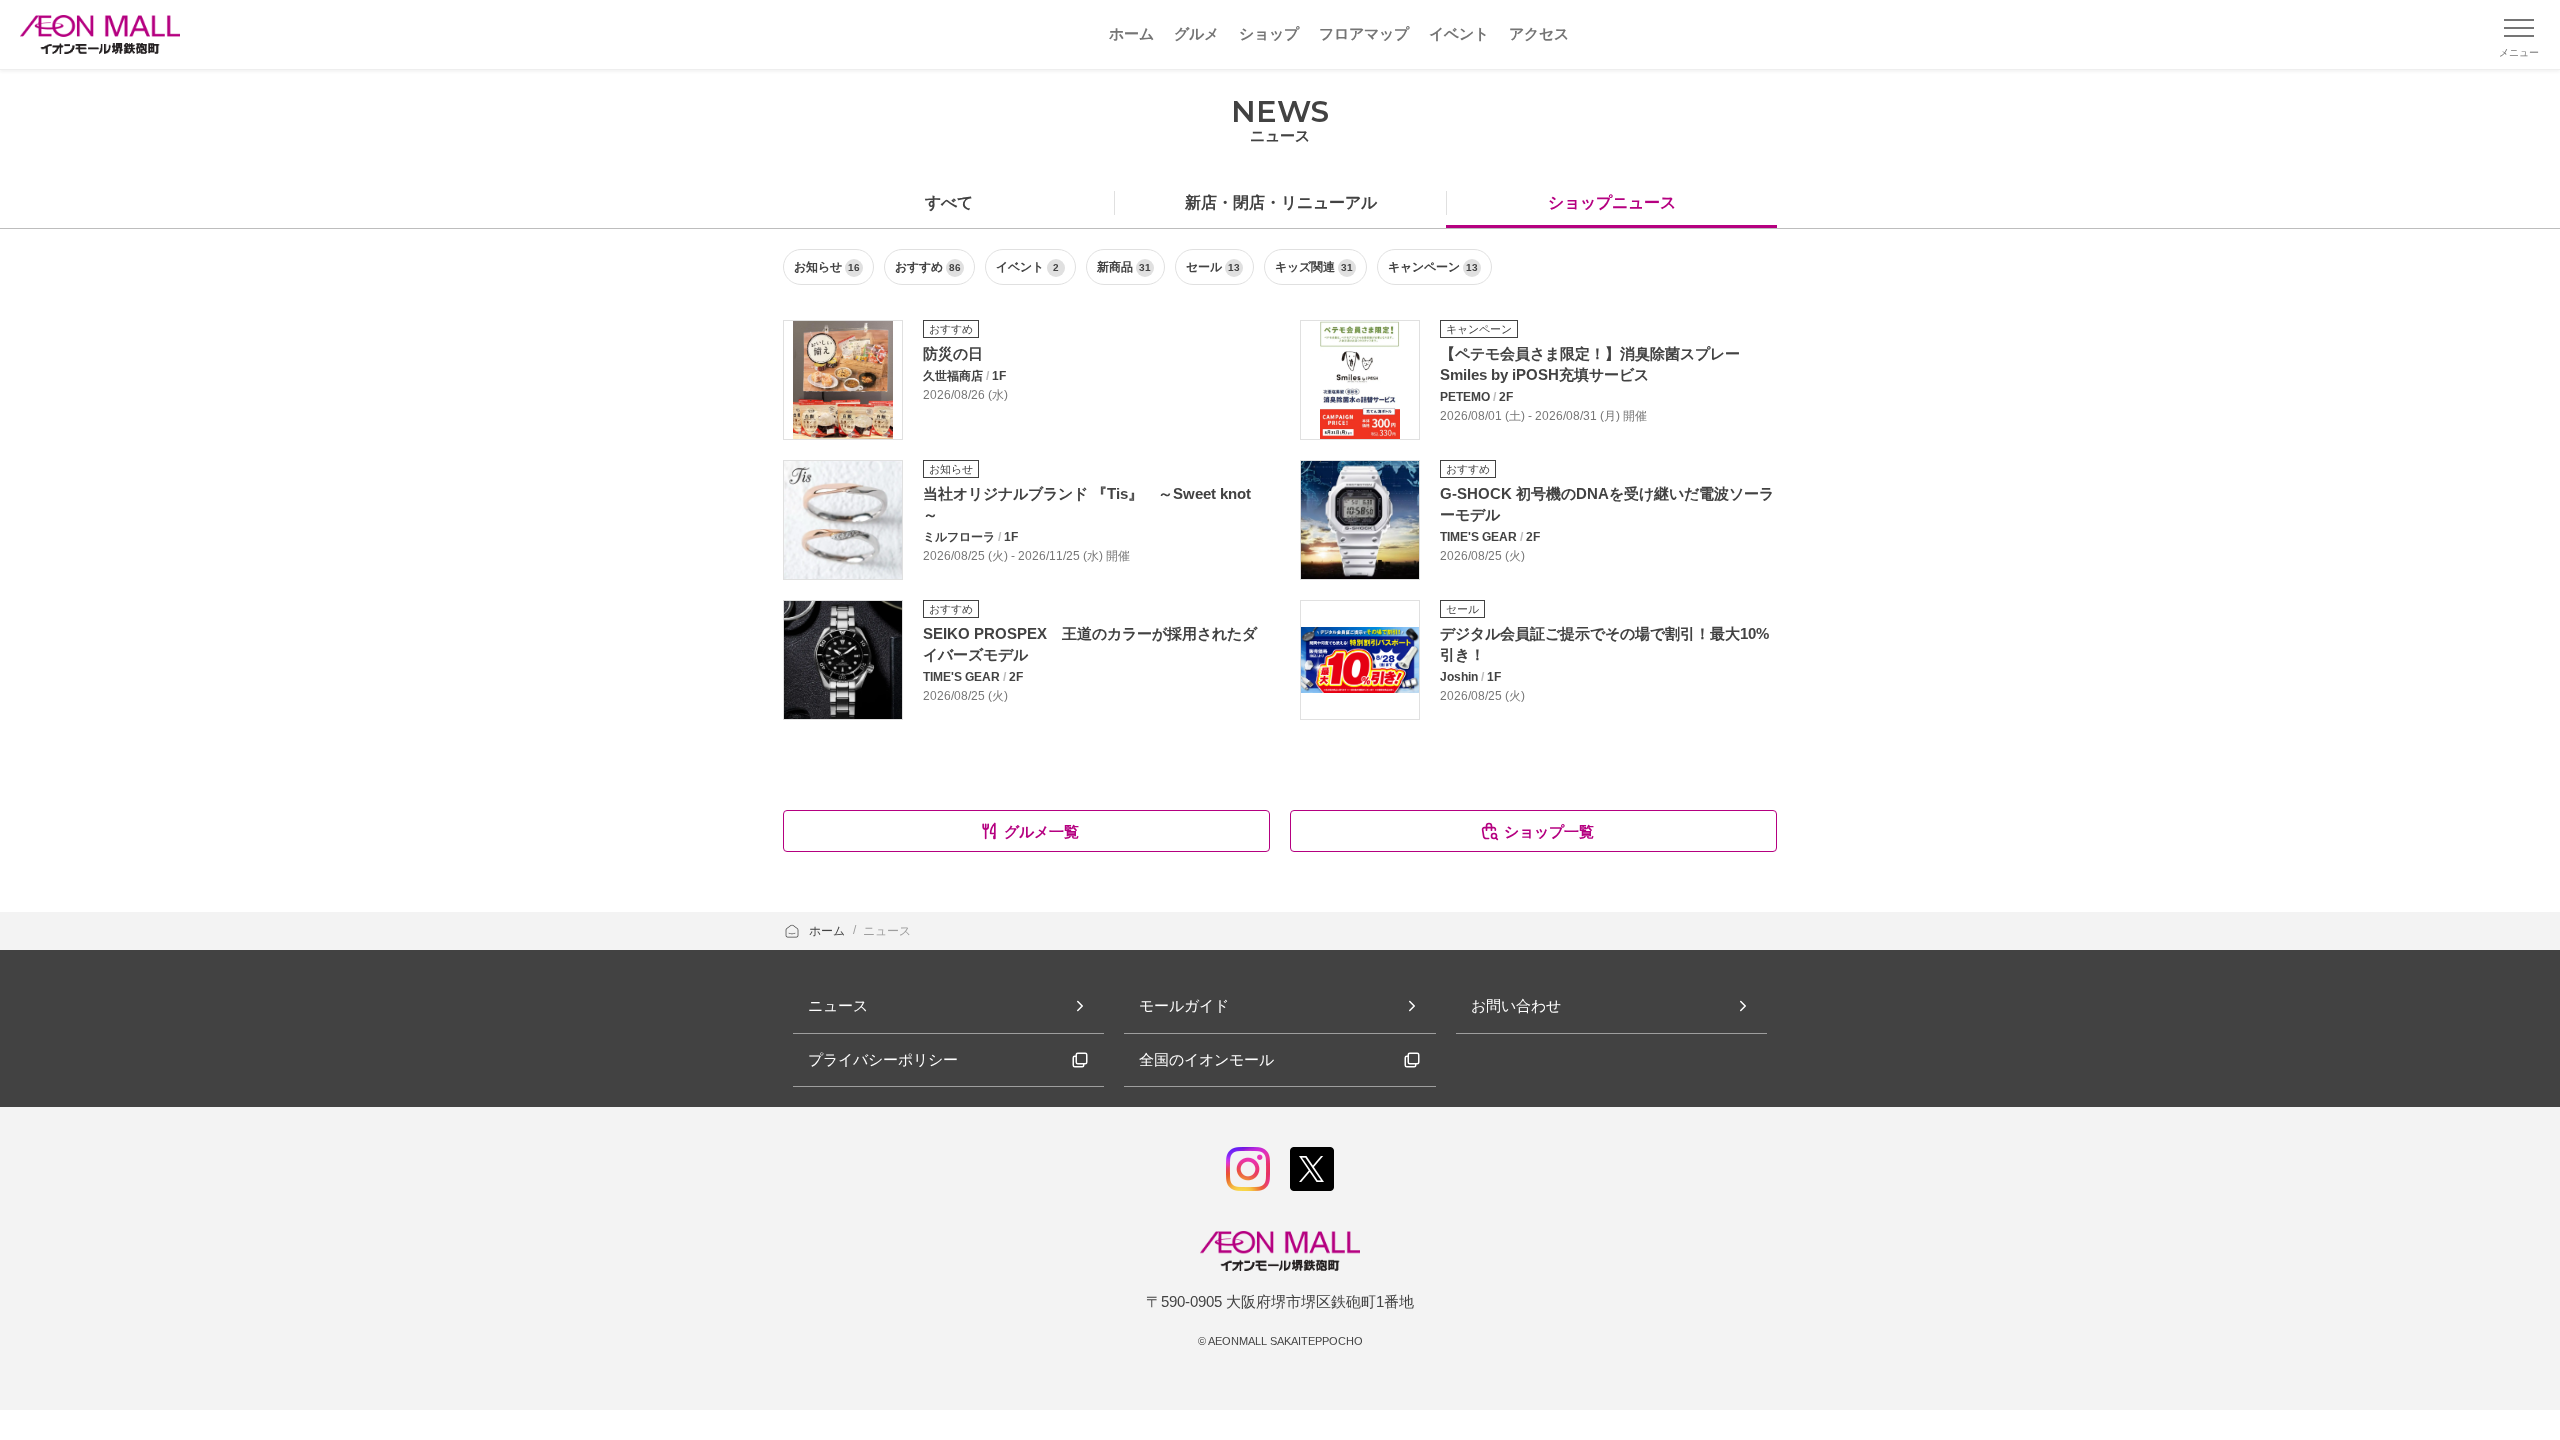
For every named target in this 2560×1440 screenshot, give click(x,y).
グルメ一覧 (1041, 831)
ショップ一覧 (1549, 831)
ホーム (828, 931)
